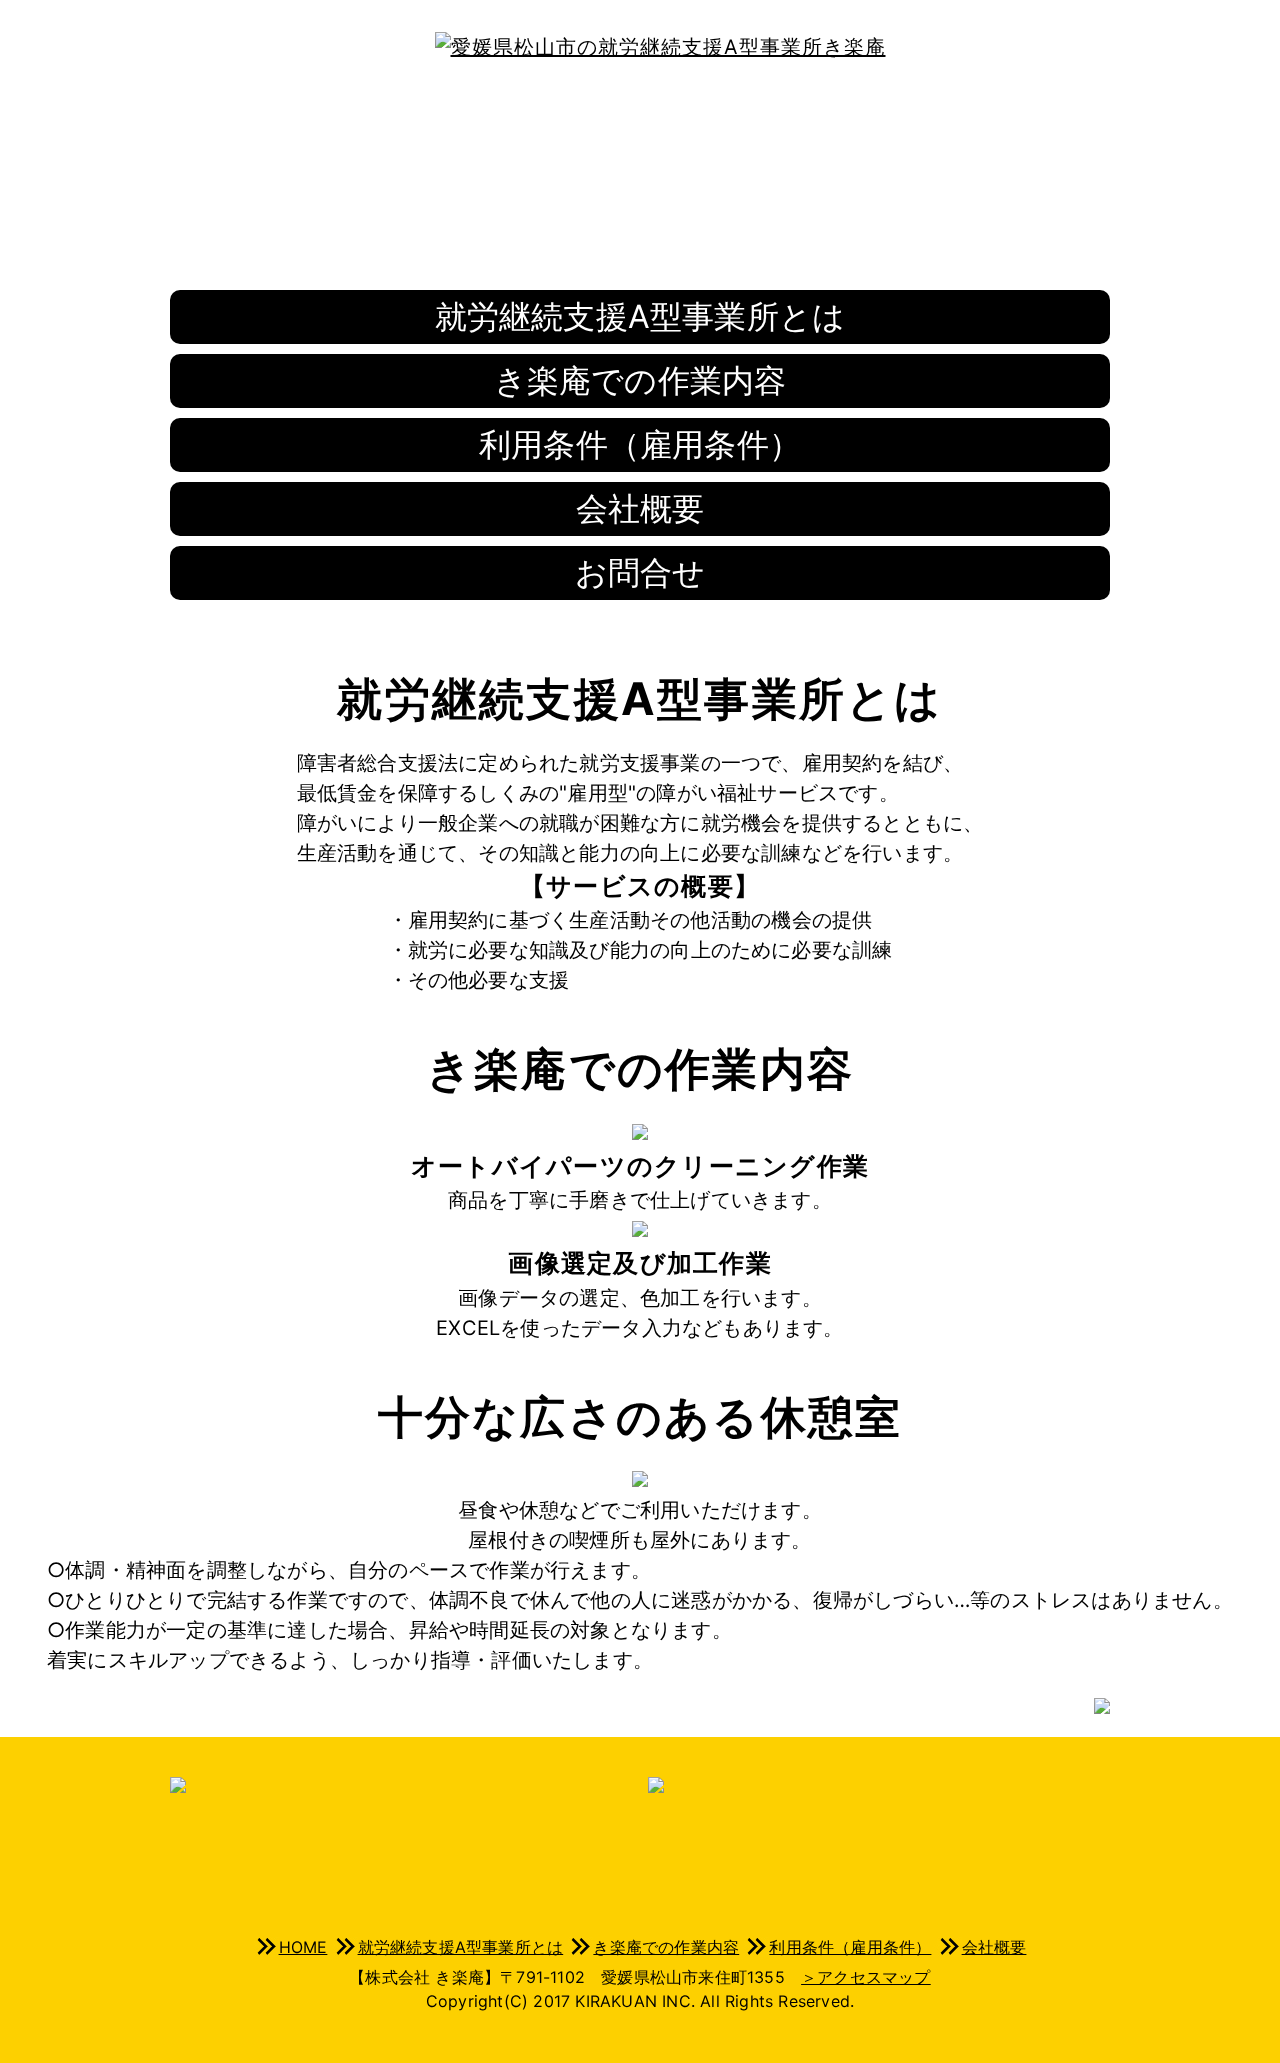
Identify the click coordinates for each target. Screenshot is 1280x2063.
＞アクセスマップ (866, 1977)
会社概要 (640, 508)
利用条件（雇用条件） (640, 444)
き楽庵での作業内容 (640, 380)
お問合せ (640, 572)
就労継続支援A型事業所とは (640, 316)
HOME (303, 1947)
